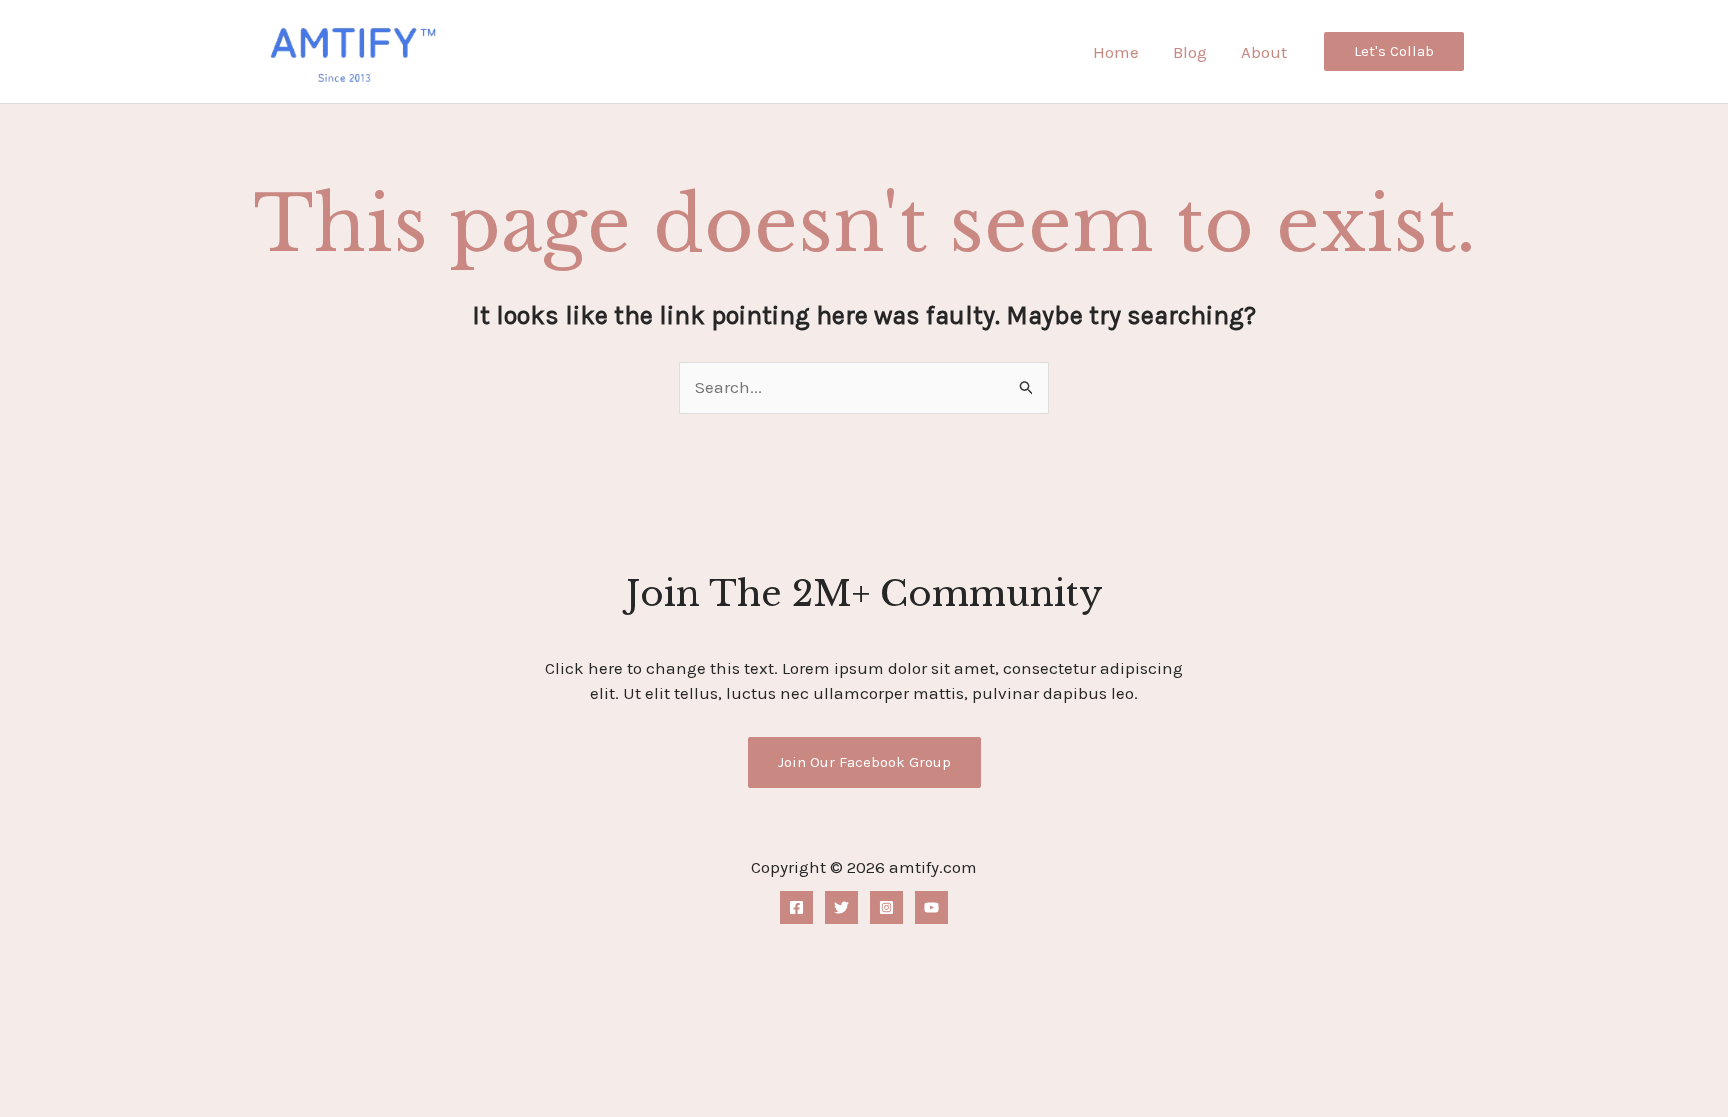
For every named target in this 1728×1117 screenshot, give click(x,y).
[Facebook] (796, 907)
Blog (1190, 52)
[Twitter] (841, 907)
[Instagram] (886, 907)
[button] (1394, 51)
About (1264, 52)
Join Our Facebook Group (864, 762)
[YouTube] (931, 907)
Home (1116, 52)
